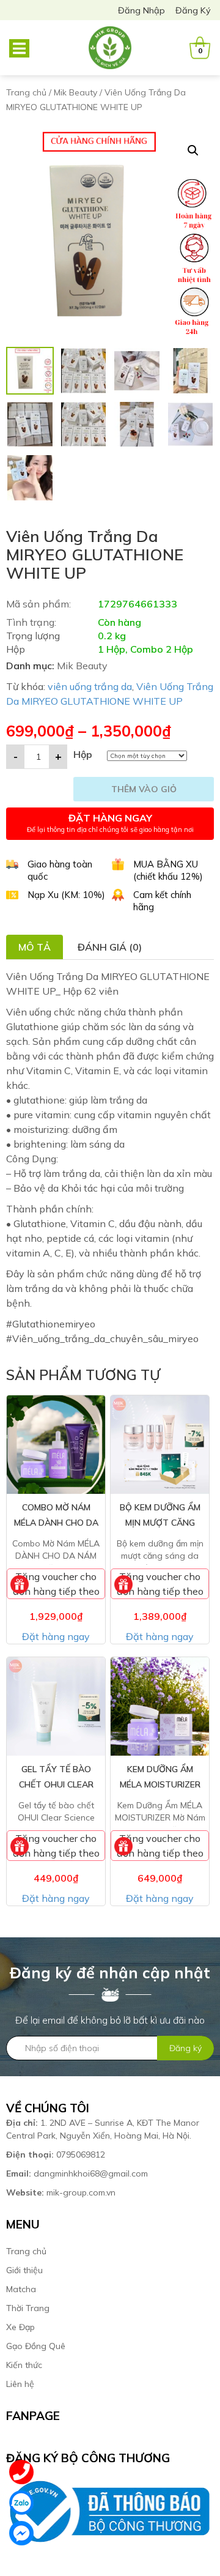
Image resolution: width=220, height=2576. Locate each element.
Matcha (21, 2289)
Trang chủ (26, 92)
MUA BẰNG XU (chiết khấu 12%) (168, 870)
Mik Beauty (75, 92)
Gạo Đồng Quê (36, 2346)
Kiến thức (24, 2365)
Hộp (83, 754)
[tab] (35, 947)
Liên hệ (20, 2384)
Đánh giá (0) (110, 947)
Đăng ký (193, 10)
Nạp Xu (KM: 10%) (66, 895)
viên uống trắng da (90, 686)
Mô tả (35, 947)
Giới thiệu (24, 2270)
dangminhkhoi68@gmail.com (77, 2173)
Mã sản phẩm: (38, 604)
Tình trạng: (31, 622)
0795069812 (57, 2155)
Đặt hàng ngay (56, 1636)
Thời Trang (28, 2308)
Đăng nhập (141, 10)
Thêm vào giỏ (144, 789)
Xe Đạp (20, 2327)
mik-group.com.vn (61, 2192)
